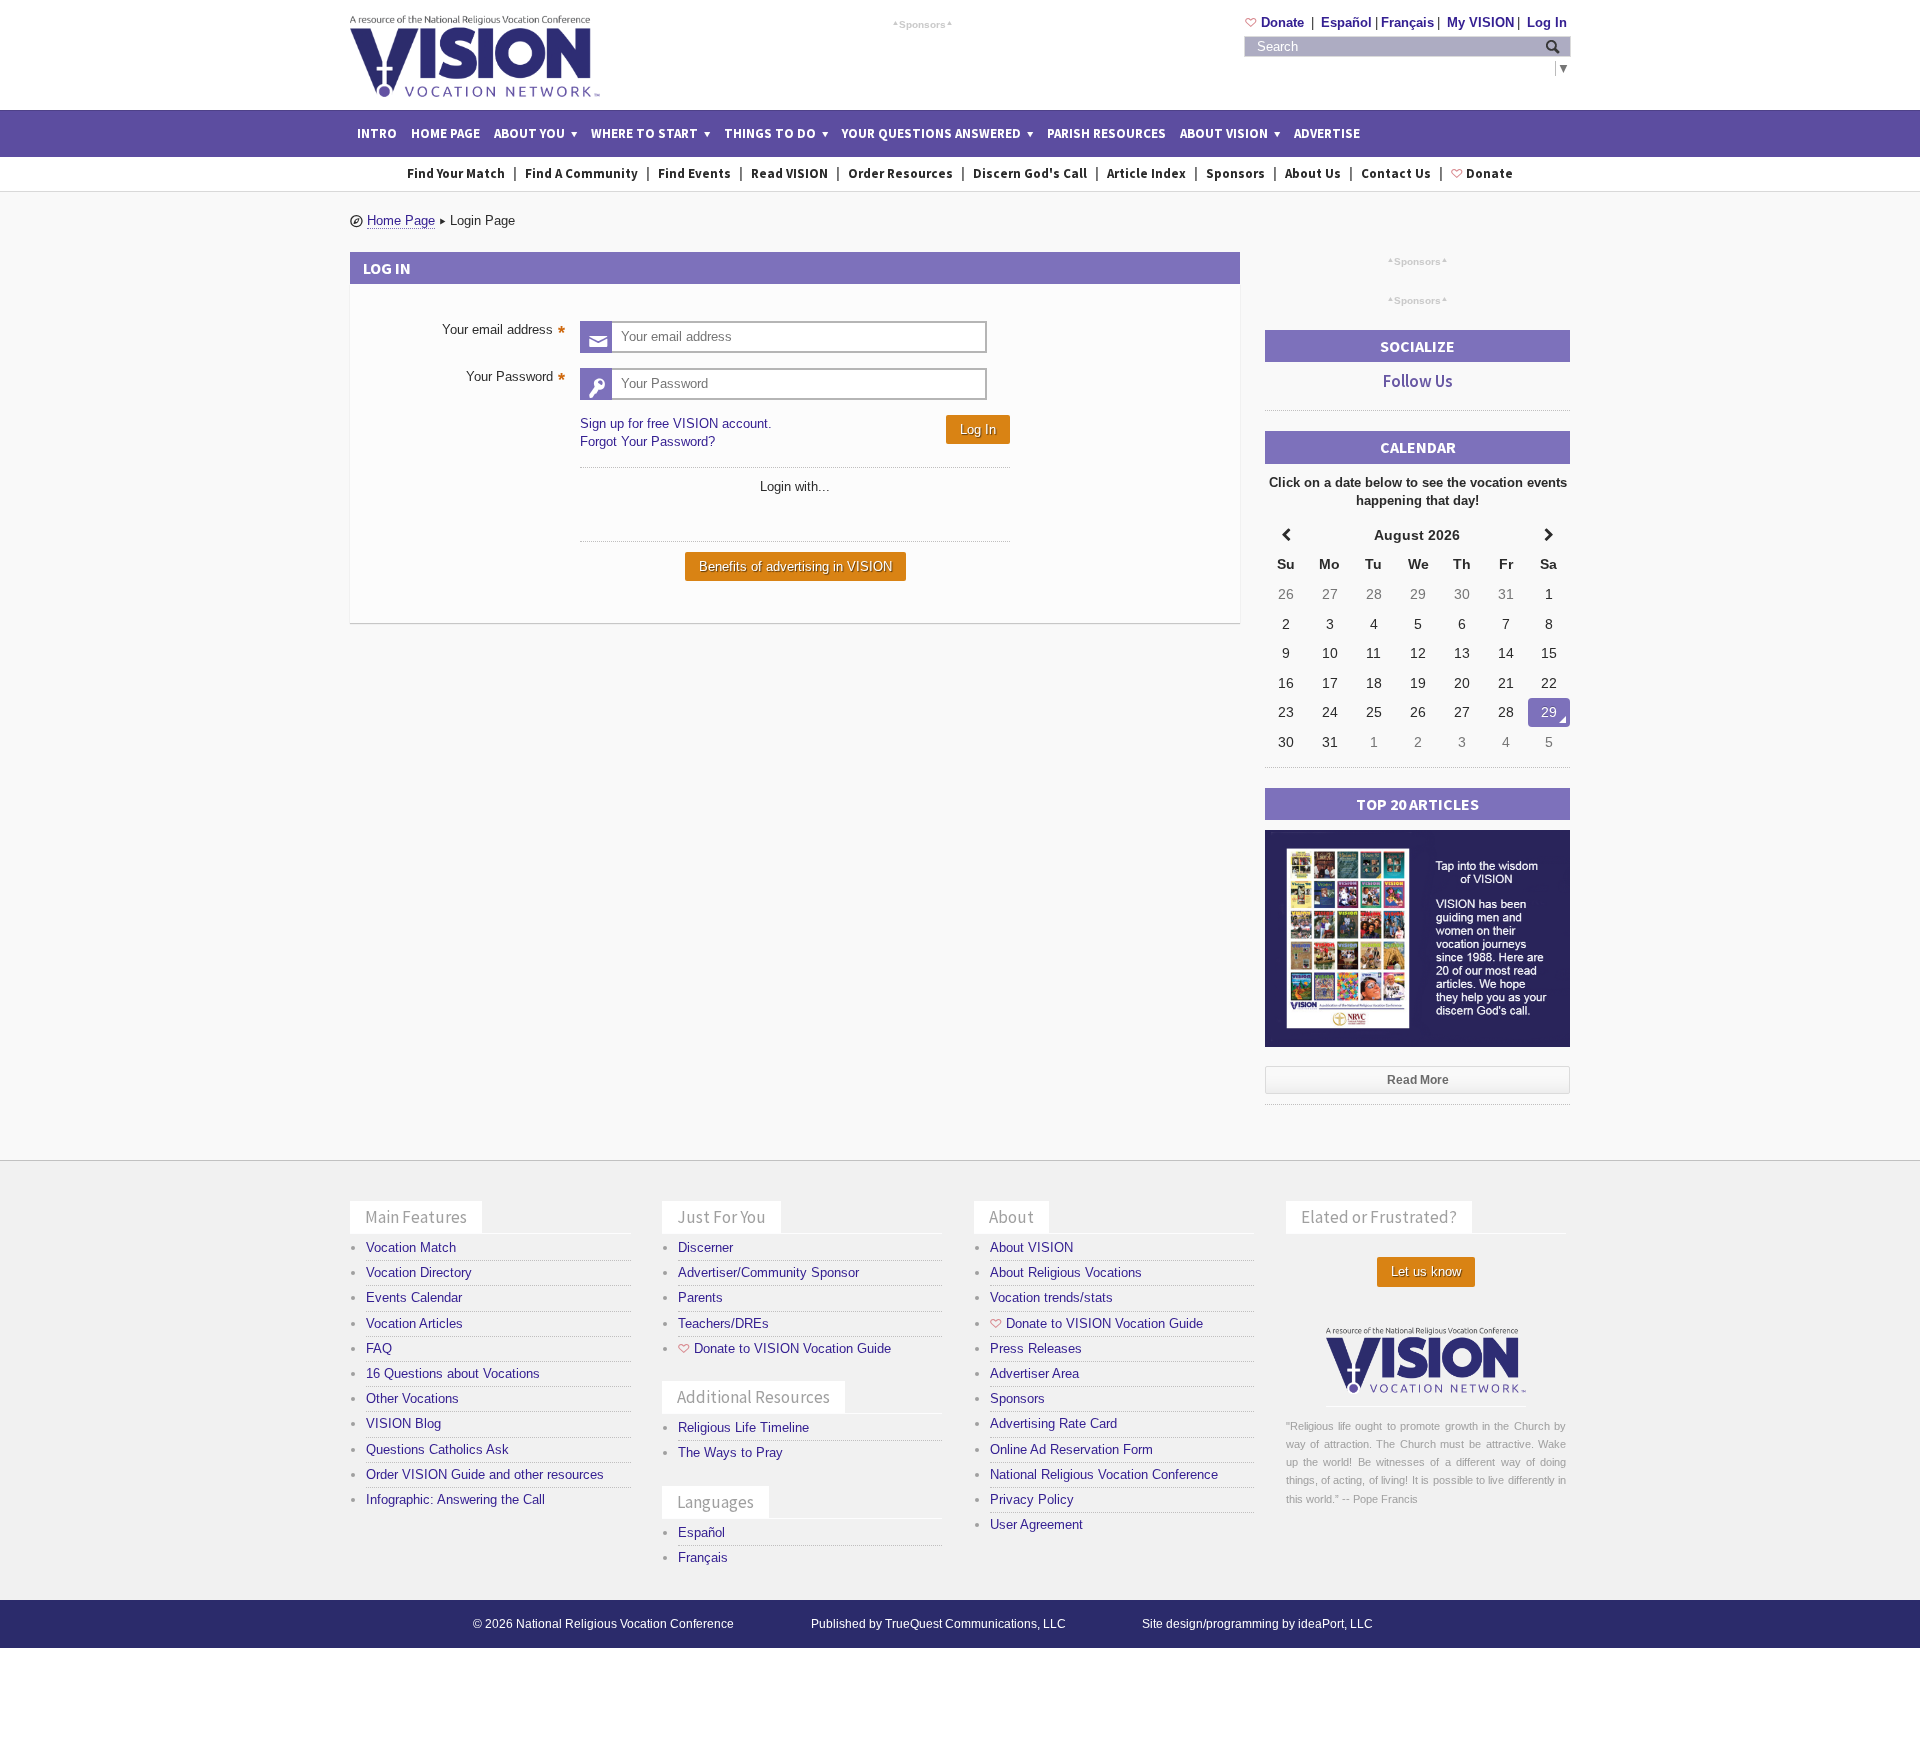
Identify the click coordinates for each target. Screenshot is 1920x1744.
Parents (700, 1297)
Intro (377, 133)
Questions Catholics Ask (437, 1449)
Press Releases (1036, 1348)
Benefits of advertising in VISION (795, 566)
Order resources (900, 173)
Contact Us (1396, 173)
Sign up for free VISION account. (676, 423)
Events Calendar (414, 1297)
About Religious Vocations (1066, 1272)
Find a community (581, 173)
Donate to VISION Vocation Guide (784, 1348)
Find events (694, 173)
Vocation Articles (414, 1323)
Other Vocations (412, 1398)
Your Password (518, 378)
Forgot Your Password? (647, 441)
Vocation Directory (419, 1272)
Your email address (506, 331)
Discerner (705, 1247)
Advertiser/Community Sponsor (768, 1272)
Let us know (1426, 1271)
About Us (1313, 173)
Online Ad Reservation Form (1071, 1449)
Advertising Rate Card (1053, 1423)
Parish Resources (1106, 133)
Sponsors (922, 24)
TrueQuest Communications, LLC (975, 1624)
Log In (1547, 22)
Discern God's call (1030, 173)
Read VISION (789, 173)
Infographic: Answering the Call (455, 1499)
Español (1346, 22)
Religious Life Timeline (743, 1427)
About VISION (1031, 1247)
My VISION (1480, 22)
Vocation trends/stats (1051, 1297)
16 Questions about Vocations (453, 1373)
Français (1407, 22)
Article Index (1146, 173)
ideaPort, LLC (1335, 1624)
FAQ (379, 1348)
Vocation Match (411, 1247)
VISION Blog (403, 1423)
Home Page (445, 133)
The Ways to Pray (730, 1452)
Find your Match (456, 173)
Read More (1418, 1080)
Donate (1276, 22)
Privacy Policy (1032, 1499)
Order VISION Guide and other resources (485, 1474)
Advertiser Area (1034, 1373)
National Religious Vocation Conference (1104, 1474)
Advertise (1327, 133)
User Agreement (1036, 1524)
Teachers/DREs (723, 1323)
